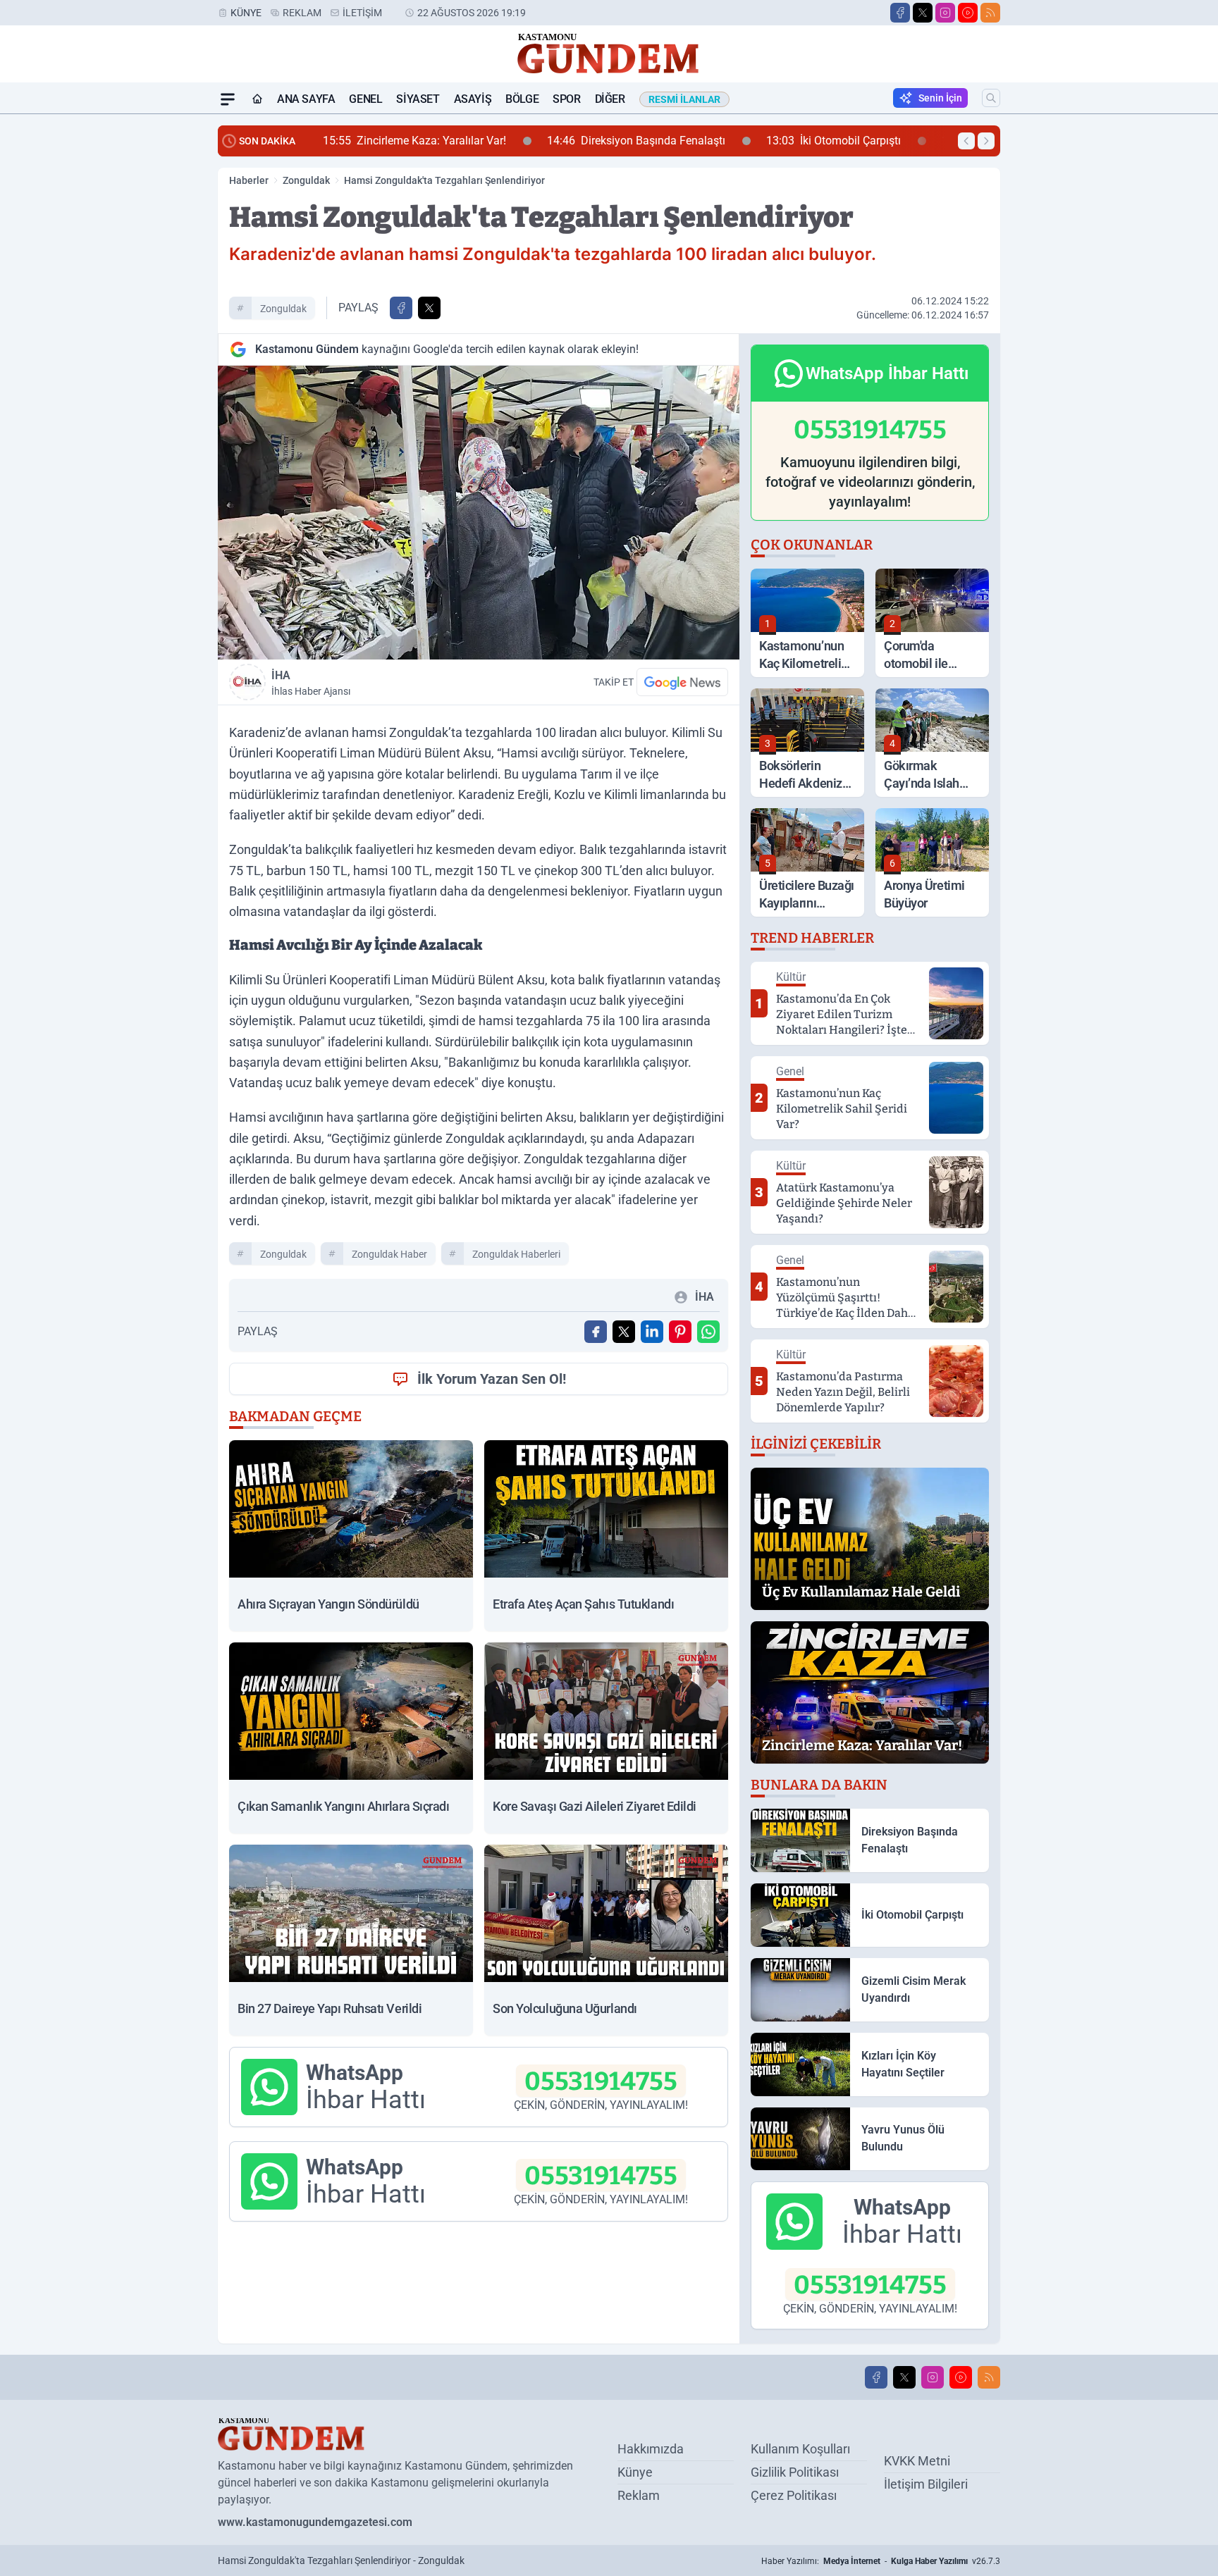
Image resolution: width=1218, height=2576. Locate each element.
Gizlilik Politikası (795, 2472)
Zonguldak (306, 180)
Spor (566, 99)
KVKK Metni (917, 2461)
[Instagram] (945, 13)
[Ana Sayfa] (257, 99)
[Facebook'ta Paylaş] (401, 308)
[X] (923, 13)
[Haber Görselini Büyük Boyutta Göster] (479, 513)
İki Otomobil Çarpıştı (695, 141)
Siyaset (418, 99)
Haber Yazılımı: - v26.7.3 (881, 2561)
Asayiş (473, 99)
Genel (365, 99)
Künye (246, 13)
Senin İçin (940, 98)
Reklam (302, 13)
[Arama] (991, 98)
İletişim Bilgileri (926, 2484)
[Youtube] (968, 13)
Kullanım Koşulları (800, 2449)
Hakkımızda (651, 2449)
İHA (311, 683)
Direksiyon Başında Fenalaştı (497, 141)
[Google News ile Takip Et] (682, 682)
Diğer (610, 99)
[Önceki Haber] (966, 141)
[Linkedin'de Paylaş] (652, 1332)
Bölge (522, 99)
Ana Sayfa (306, 99)
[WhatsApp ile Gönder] (708, 1332)
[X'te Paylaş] (429, 308)
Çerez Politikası (794, 2495)
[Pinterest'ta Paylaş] (680, 1332)
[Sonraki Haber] (986, 141)
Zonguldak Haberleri (516, 1254)
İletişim (362, 13)
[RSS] (990, 13)
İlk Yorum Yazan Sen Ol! (492, 1379)
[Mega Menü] (228, 99)
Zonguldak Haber (389, 1254)
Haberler (249, 180)
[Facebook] (900, 13)
